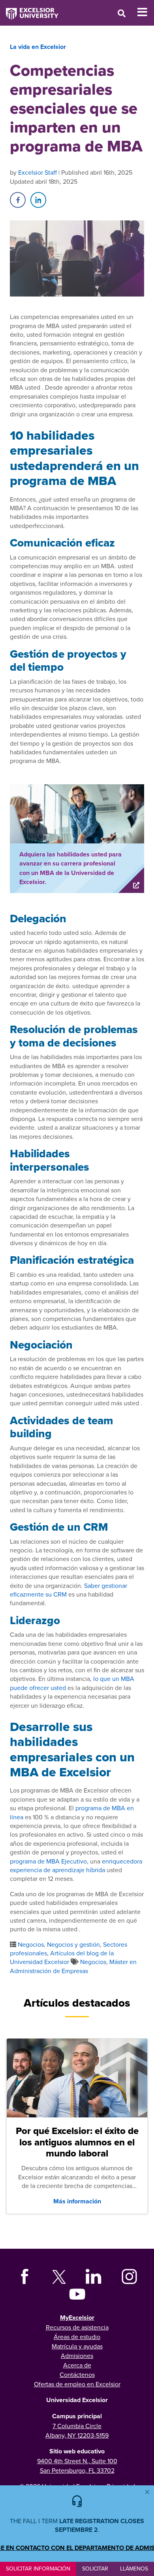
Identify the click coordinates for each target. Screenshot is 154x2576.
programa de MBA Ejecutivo (48, 1861)
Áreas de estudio (77, 2337)
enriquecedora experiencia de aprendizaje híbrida (76, 1865)
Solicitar (95, 2569)
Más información (77, 2201)
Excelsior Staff (38, 172)
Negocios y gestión (73, 1944)
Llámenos (134, 2569)
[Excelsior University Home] (29, 10)
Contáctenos (77, 2375)
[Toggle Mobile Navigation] (146, 12)
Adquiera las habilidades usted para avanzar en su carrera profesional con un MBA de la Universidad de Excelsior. (70, 868)
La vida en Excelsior (38, 47)
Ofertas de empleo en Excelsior (77, 2384)
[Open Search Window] (122, 13)
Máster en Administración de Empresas (73, 1966)
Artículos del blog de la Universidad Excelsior (62, 1957)
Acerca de (77, 2365)
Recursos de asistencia (77, 2327)
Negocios (31, 1944)
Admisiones (77, 2356)
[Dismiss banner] (147, 2492)
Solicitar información (38, 2569)
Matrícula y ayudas (77, 2346)
